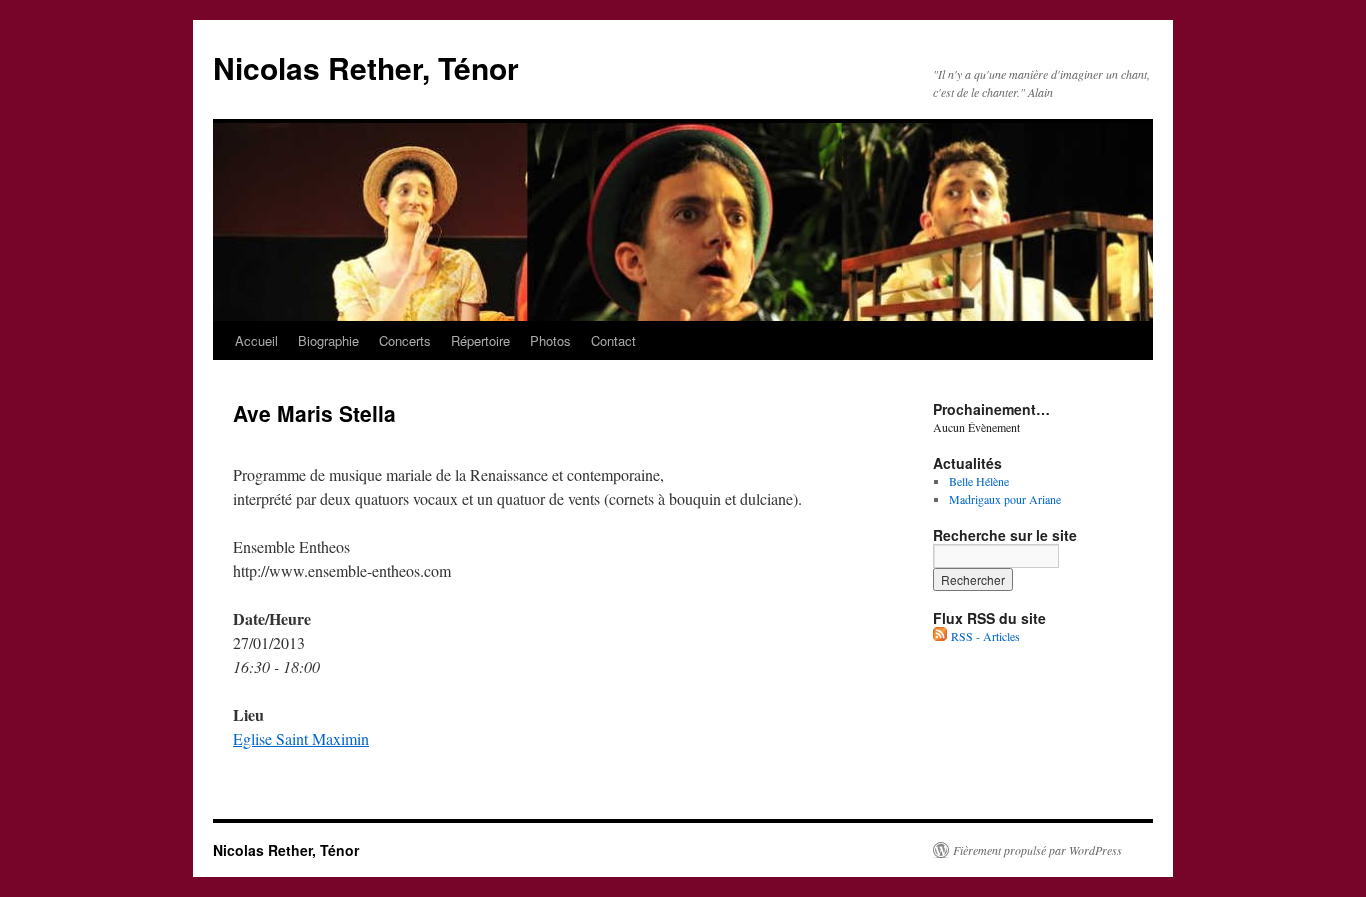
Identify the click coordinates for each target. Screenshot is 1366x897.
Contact (613, 340)
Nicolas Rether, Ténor (366, 67)
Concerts (405, 340)
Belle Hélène (979, 481)
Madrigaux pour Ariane (1005, 499)
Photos (550, 340)
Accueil (256, 340)
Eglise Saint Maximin (301, 738)
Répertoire (480, 340)
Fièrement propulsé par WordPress (1037, 850)
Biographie (328, 340)
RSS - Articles (983, 636)
